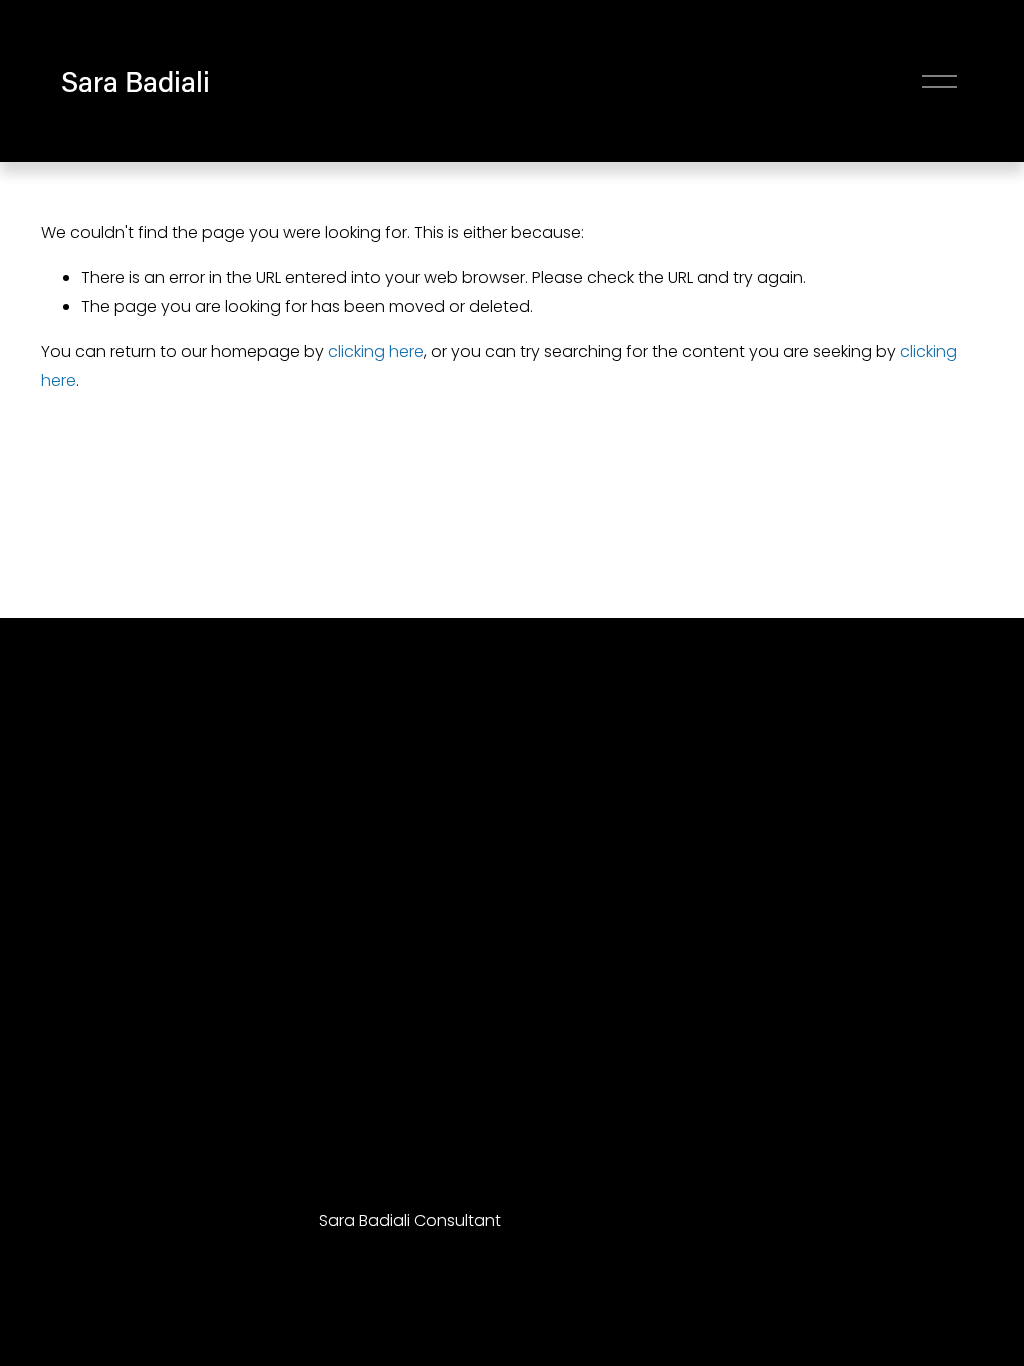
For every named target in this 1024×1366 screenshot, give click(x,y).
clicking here (376, 351)
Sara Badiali (135, 80)
